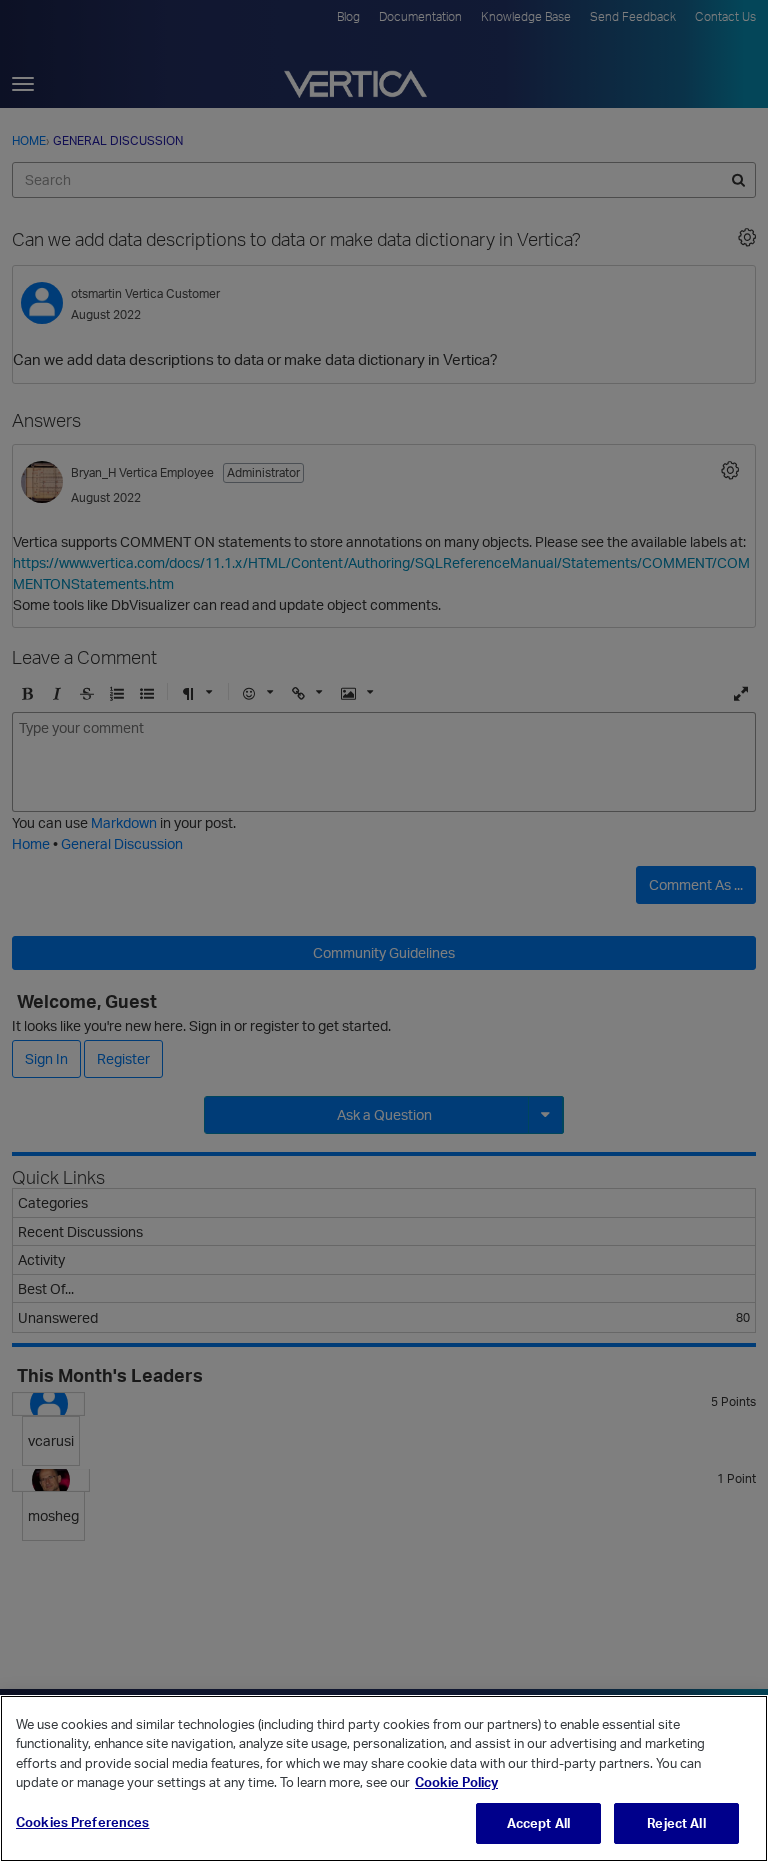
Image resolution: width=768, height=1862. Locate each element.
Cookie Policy (456, 1782)
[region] (384, 1778)
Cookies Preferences (82, 1822)
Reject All (676, 1823)
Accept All (538, 1823)
